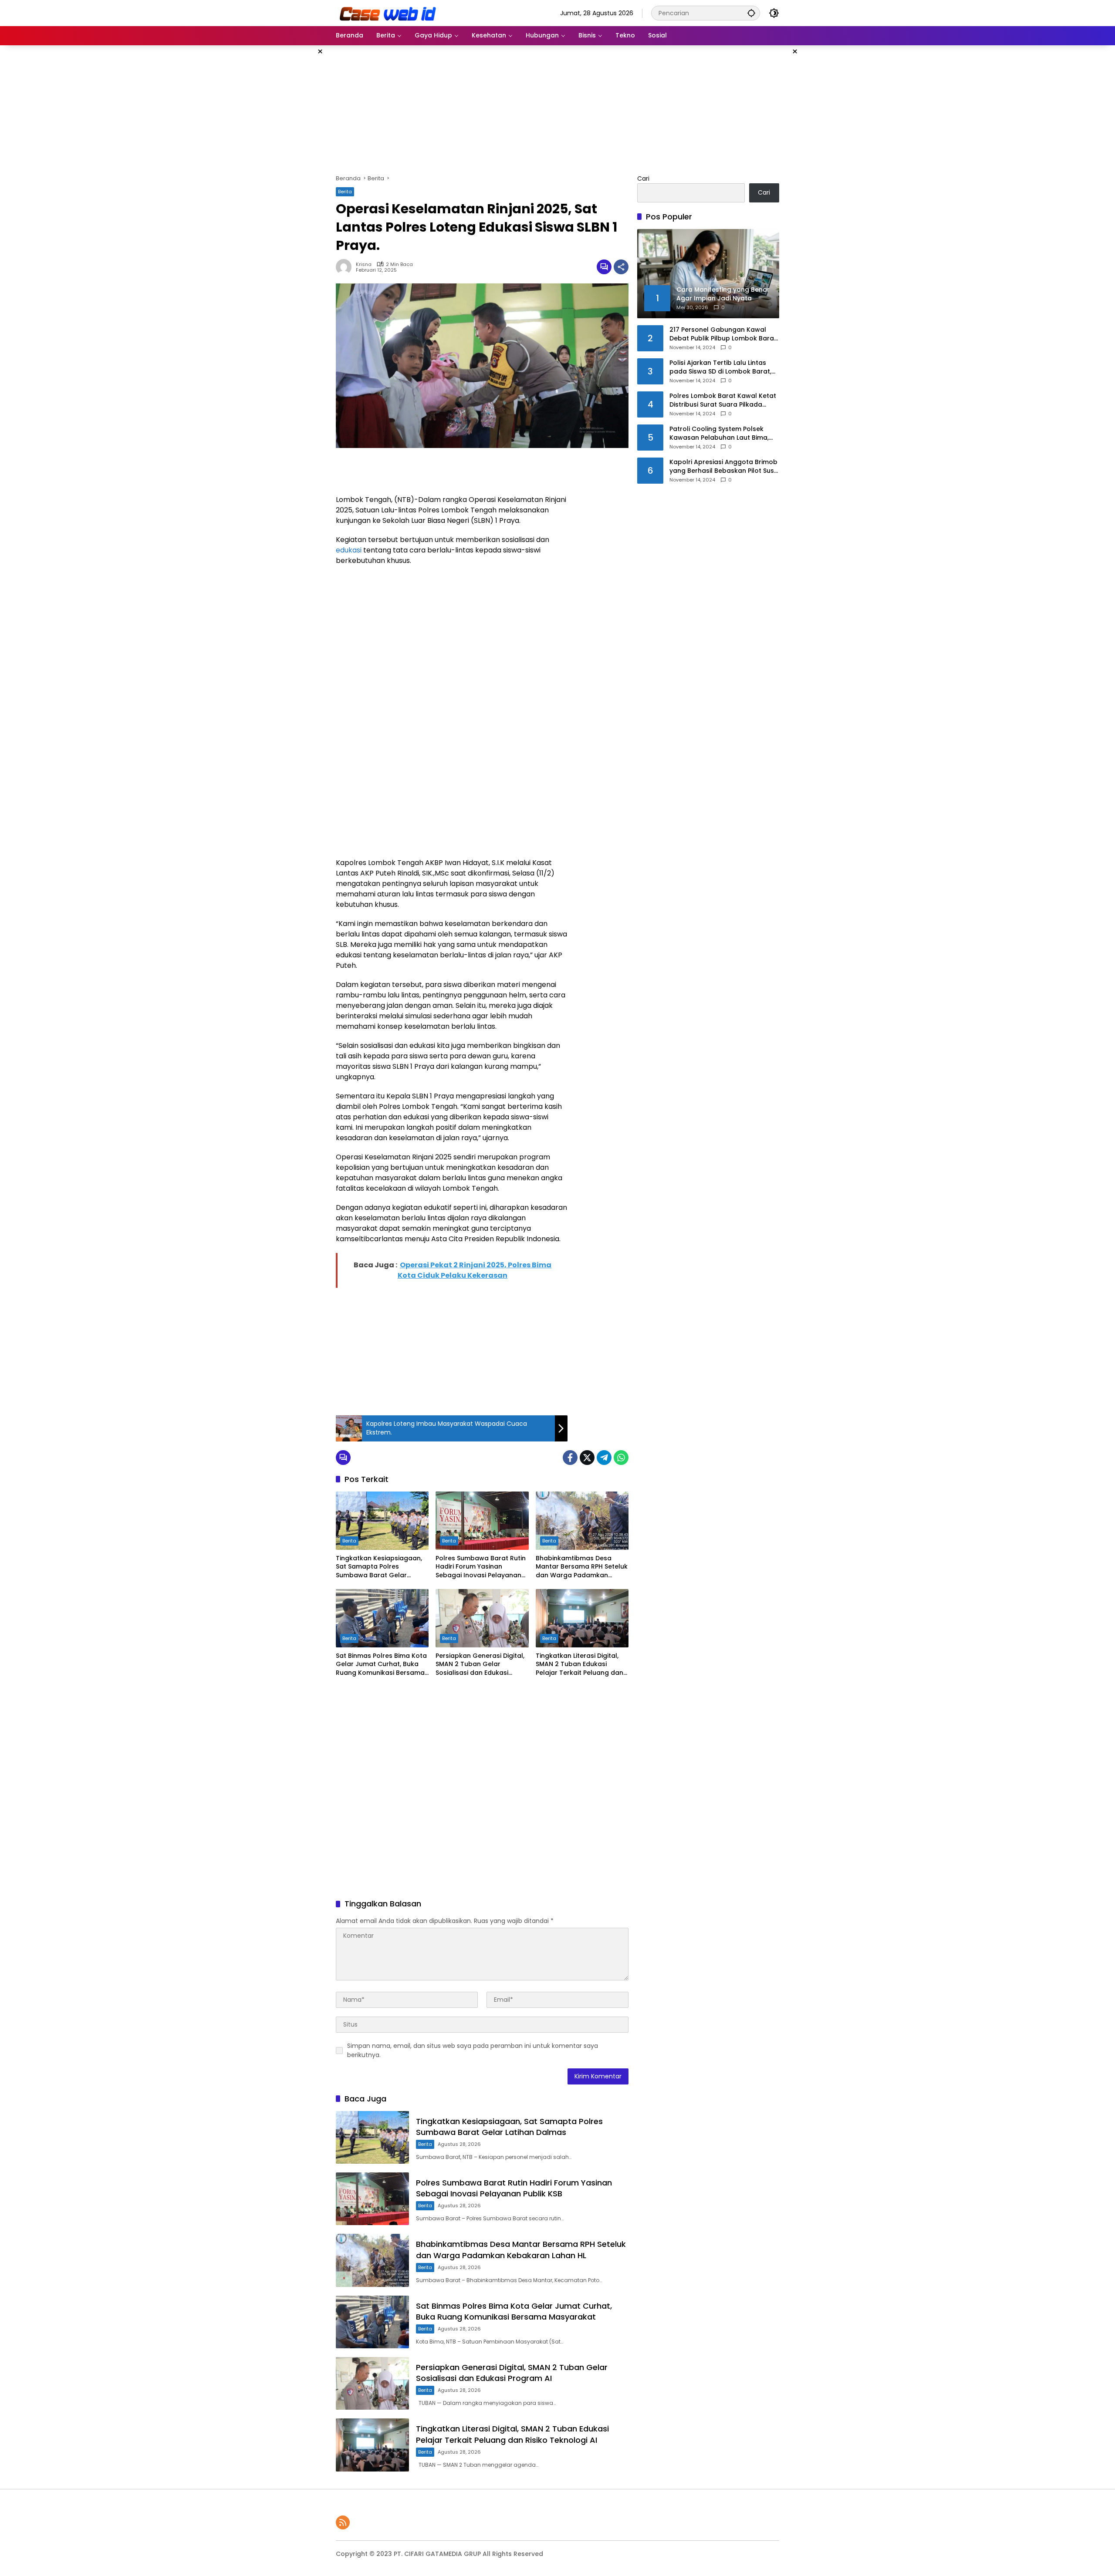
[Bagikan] (621, 267)
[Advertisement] (292, 176)
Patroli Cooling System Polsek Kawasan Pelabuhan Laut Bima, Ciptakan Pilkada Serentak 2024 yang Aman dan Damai (720, 433)
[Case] (389, 13)
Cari (643, 178)
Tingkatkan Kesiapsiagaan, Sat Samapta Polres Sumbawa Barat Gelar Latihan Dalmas (379, 1567)
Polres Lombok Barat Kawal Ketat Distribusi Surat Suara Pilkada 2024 (723, 400)
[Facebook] (570, 1458)
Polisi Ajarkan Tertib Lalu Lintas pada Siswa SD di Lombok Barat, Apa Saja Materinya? (720, 367)
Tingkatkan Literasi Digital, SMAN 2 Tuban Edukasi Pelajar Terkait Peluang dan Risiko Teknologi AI (579, 1665)
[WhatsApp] (621, 1458)
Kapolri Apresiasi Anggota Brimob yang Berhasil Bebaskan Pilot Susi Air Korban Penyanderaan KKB (723, 466)
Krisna (364, 264)
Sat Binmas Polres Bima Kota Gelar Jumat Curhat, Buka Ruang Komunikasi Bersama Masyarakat (381, 1665)
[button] (751, 13)
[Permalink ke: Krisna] (346, 267)
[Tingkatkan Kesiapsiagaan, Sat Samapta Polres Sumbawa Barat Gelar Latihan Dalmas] (382, 1521)
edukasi (349, 550)
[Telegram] (604, 1458)
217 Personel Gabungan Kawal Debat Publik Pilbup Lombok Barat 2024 (723, 334)
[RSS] (343, 2522)
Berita (345, 192)
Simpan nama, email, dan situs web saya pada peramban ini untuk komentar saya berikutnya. (473, 2050)
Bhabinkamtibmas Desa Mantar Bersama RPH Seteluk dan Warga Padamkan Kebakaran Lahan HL (582, 1567)
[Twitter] (587, 1458)
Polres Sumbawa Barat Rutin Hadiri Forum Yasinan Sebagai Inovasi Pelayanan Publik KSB (481, 1567)
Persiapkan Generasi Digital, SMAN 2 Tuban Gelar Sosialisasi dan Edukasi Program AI (480, 1665)
